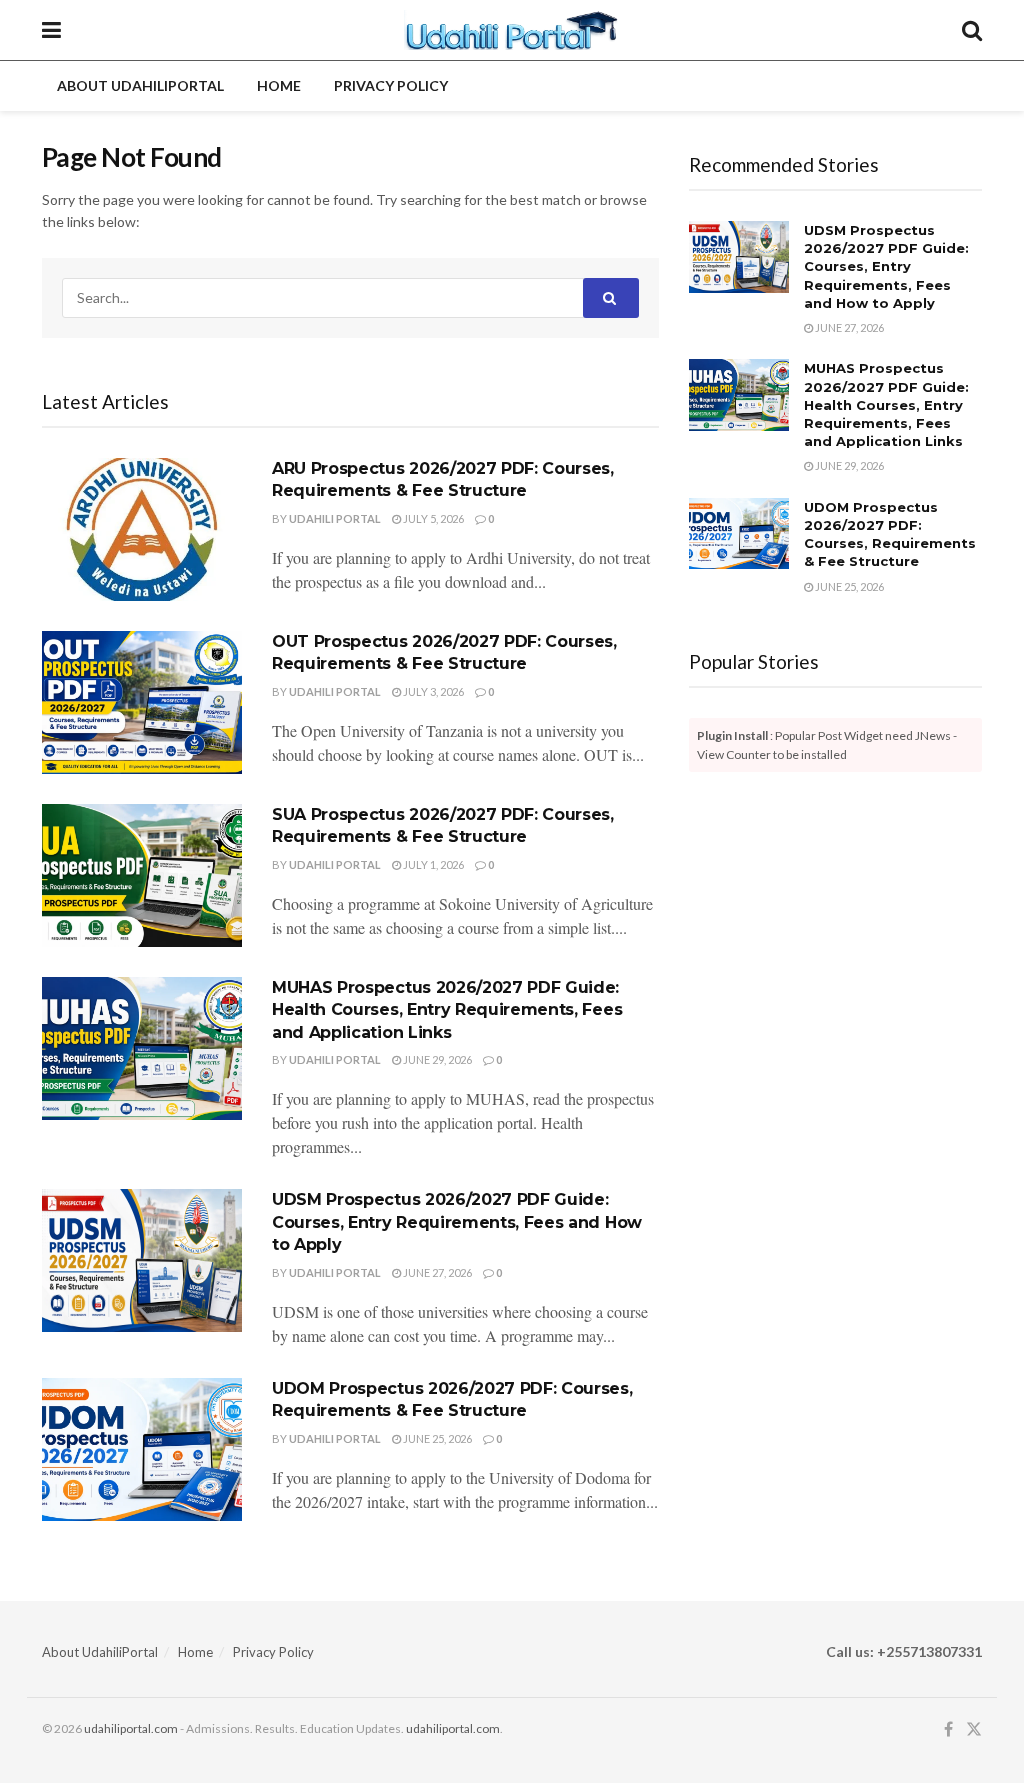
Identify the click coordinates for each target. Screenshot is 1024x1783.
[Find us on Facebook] (948, 1729)
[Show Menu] (51, 30)
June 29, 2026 (436, 1059)
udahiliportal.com (131, 1728)
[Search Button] (972, 30)
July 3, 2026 (432, 691)
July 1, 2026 (432, 864)
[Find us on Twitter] (974, 1729)
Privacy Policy (391, 85)
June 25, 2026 (436, 1438)
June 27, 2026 (436, 1272)
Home (279, 85)
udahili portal (335, 518)
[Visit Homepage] (511, 30)
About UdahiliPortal (140, 85)
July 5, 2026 (432, 518)
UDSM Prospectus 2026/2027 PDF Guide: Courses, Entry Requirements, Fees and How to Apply (457, 1222)
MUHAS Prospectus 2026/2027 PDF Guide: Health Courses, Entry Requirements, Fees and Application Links (447, 1010)
